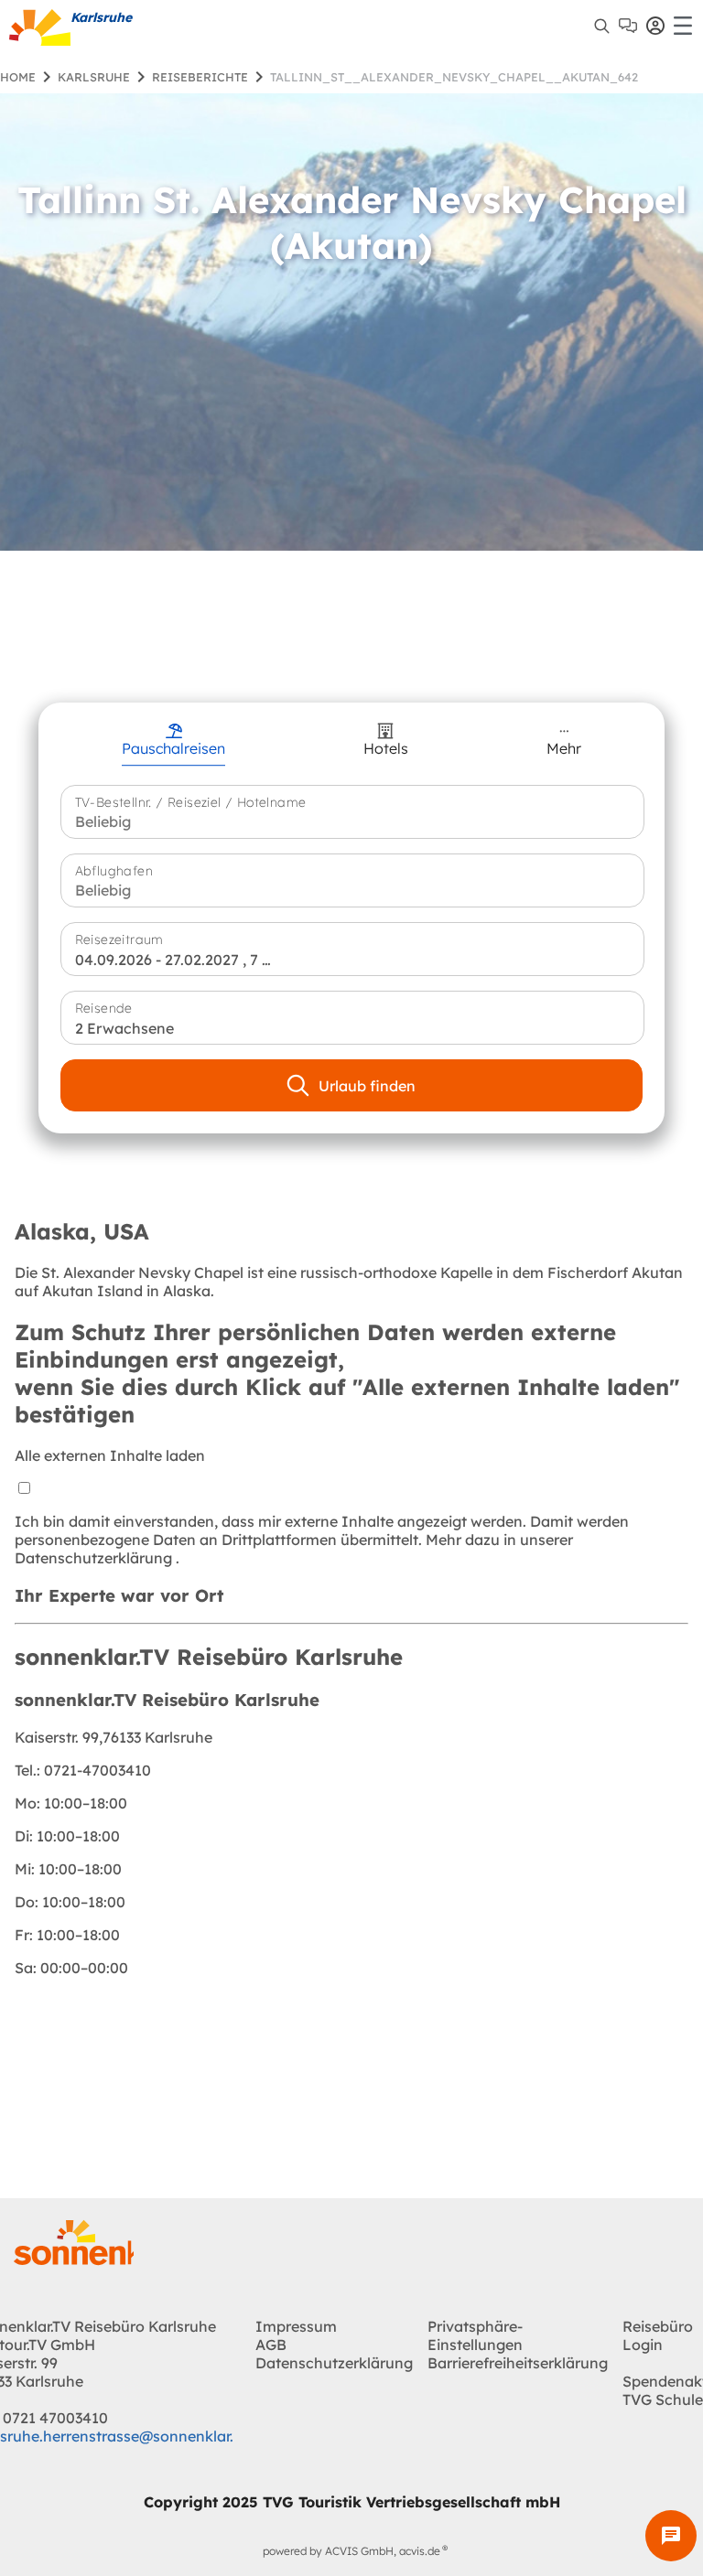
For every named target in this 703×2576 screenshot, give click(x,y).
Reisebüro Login (658, 2335)
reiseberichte (200, 77)
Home (18, 77)
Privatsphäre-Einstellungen (475, 2335)
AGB (271, 2345)
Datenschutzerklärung (95, 1558)
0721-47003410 (83, 1770)
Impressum (296, 2326)
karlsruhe (94, 77)
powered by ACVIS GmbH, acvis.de (351, 2551)
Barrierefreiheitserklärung (518, 2363)
